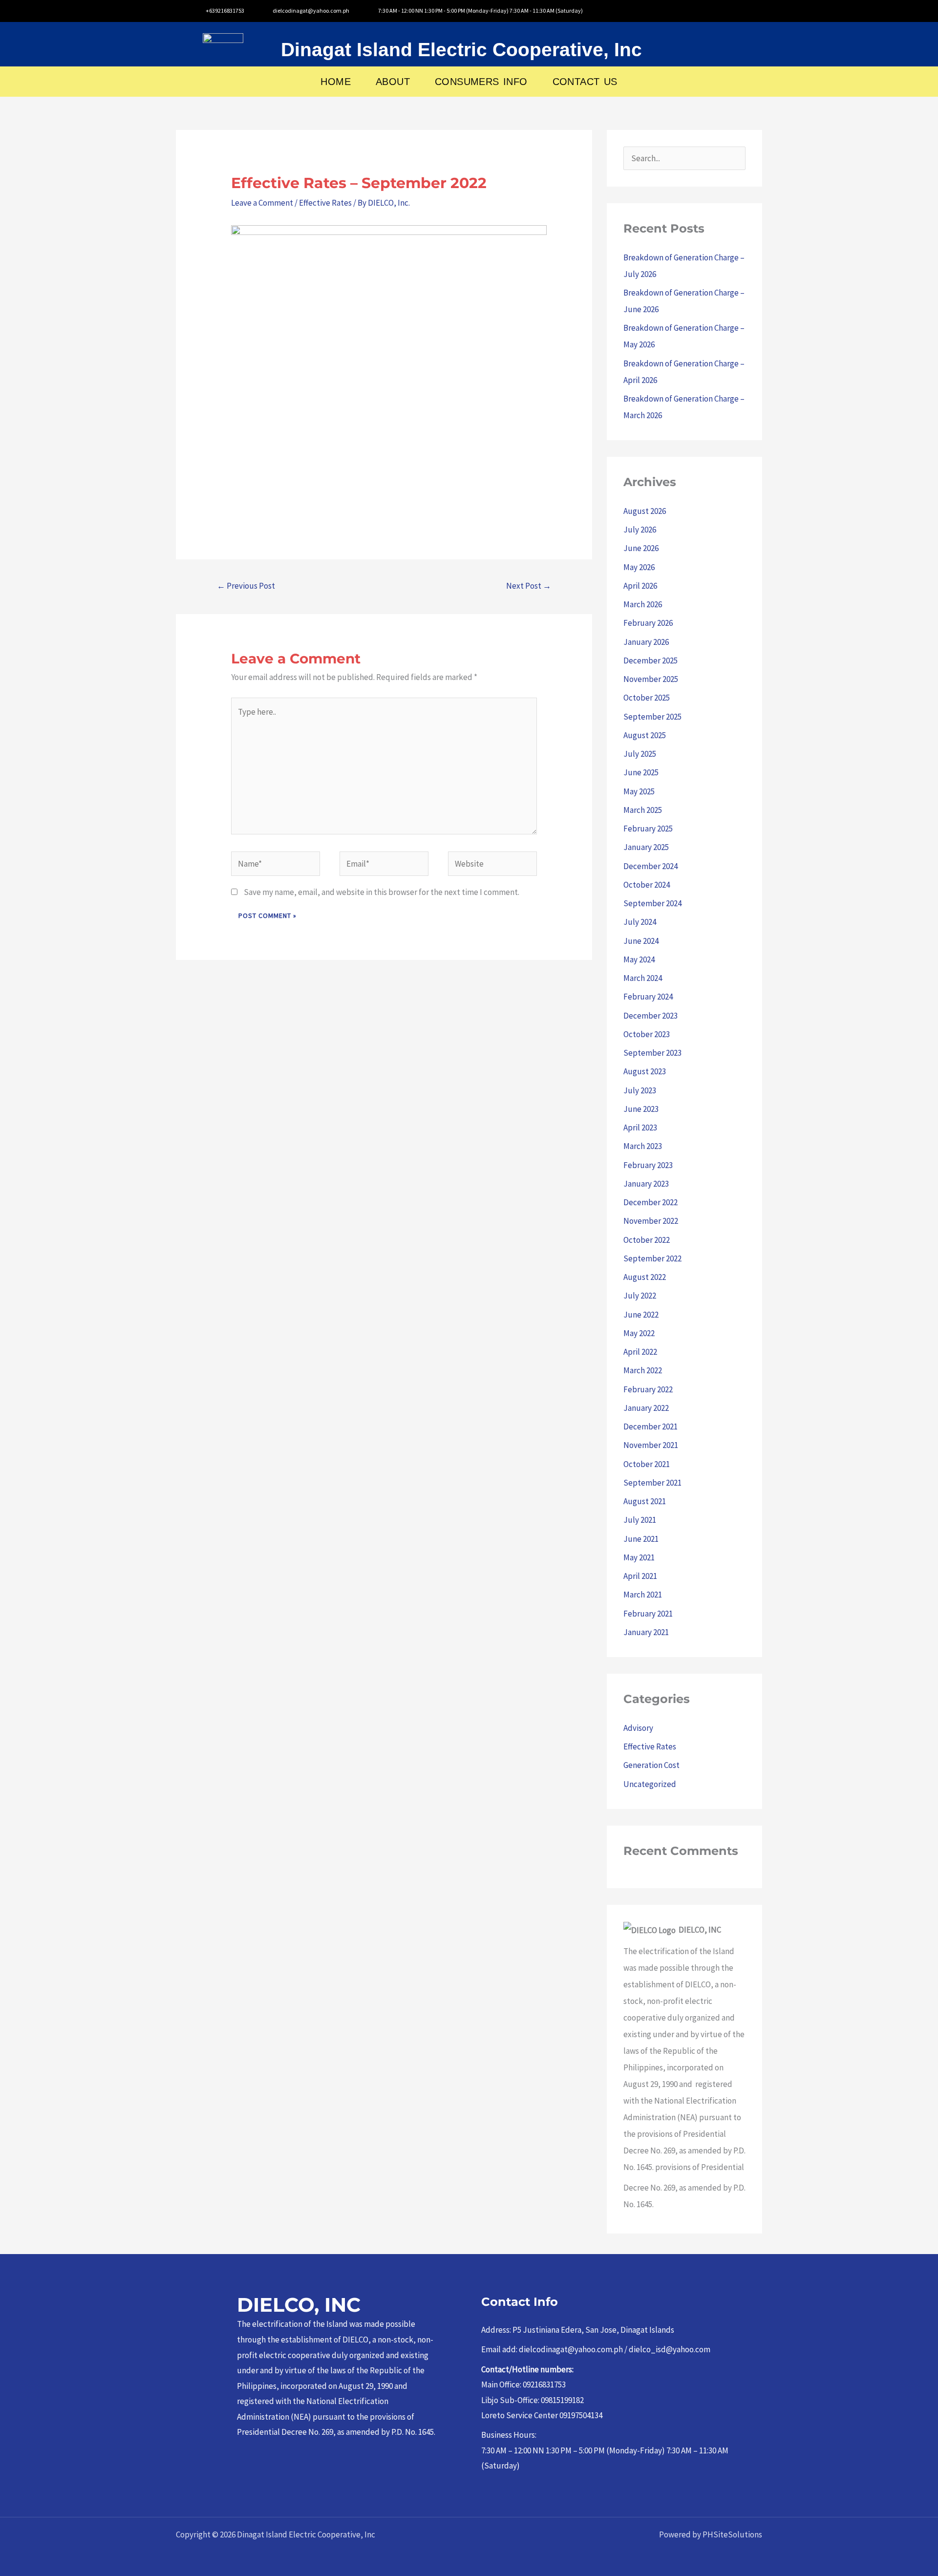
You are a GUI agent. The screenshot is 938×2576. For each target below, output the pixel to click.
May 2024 (639, 959)
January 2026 (646, 642)
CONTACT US (585, 82)
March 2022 (643, 1370)
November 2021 (651, 1445)
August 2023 (645, 1071)
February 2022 (648, 1389)
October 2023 (647, 1034)
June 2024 (641, 941)
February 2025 (648, 829)
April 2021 (640, 1576)
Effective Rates (325, 203)
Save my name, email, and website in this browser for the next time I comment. (382, 892)
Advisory (638, 1728)
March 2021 (643, 1595)
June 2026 (641, 548)
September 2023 (652, 1053)
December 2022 (650, 1202)
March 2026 (643, 604)
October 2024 (647, 885)
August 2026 (645, 511)
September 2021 (652, 1483)
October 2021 (647, 1464)
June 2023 (641, 1109)
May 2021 (639, 1557)
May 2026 (639, 567)
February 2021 (648, 1614)
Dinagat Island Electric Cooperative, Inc (461, 50)
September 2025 (652, 717)
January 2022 (646, 1408)
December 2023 (650, 1016)
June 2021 (641, 1539)
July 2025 (640, 754)
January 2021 (646, 1632)
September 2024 (652, 903)
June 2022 (641, 1315)
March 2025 (643, 810)
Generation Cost (651, 1765)
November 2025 (651, 679)
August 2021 (645, 1501)
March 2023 (643, 1146)
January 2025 (646, 847)
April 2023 (640, 1128)
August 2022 (645, 1277)
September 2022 (652, 1258)
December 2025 (650, 660)
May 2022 (639, 1333)
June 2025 (641, 772)
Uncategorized (650, 1784)
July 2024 (640, 922)
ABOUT (393, 82)
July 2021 (640, 1520)
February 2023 (648, 1165)
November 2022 (651, 1221)
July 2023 (640, 1090)
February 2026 (648, 623)
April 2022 (640, 1352)
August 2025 (645, 735)
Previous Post (246, 586)
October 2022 (647, 1240)
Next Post (529, 586)
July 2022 (640, 1296)
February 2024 (648, 997)
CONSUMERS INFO (481, 82)
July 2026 (640, 530)
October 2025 (647, 698)
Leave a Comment (262, 203)
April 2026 (640, 586)
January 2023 (646, 1184)
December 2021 (650, 1426)
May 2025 (639, 791)
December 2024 (650, 866)
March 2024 (643, 978)
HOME (336, 82)
